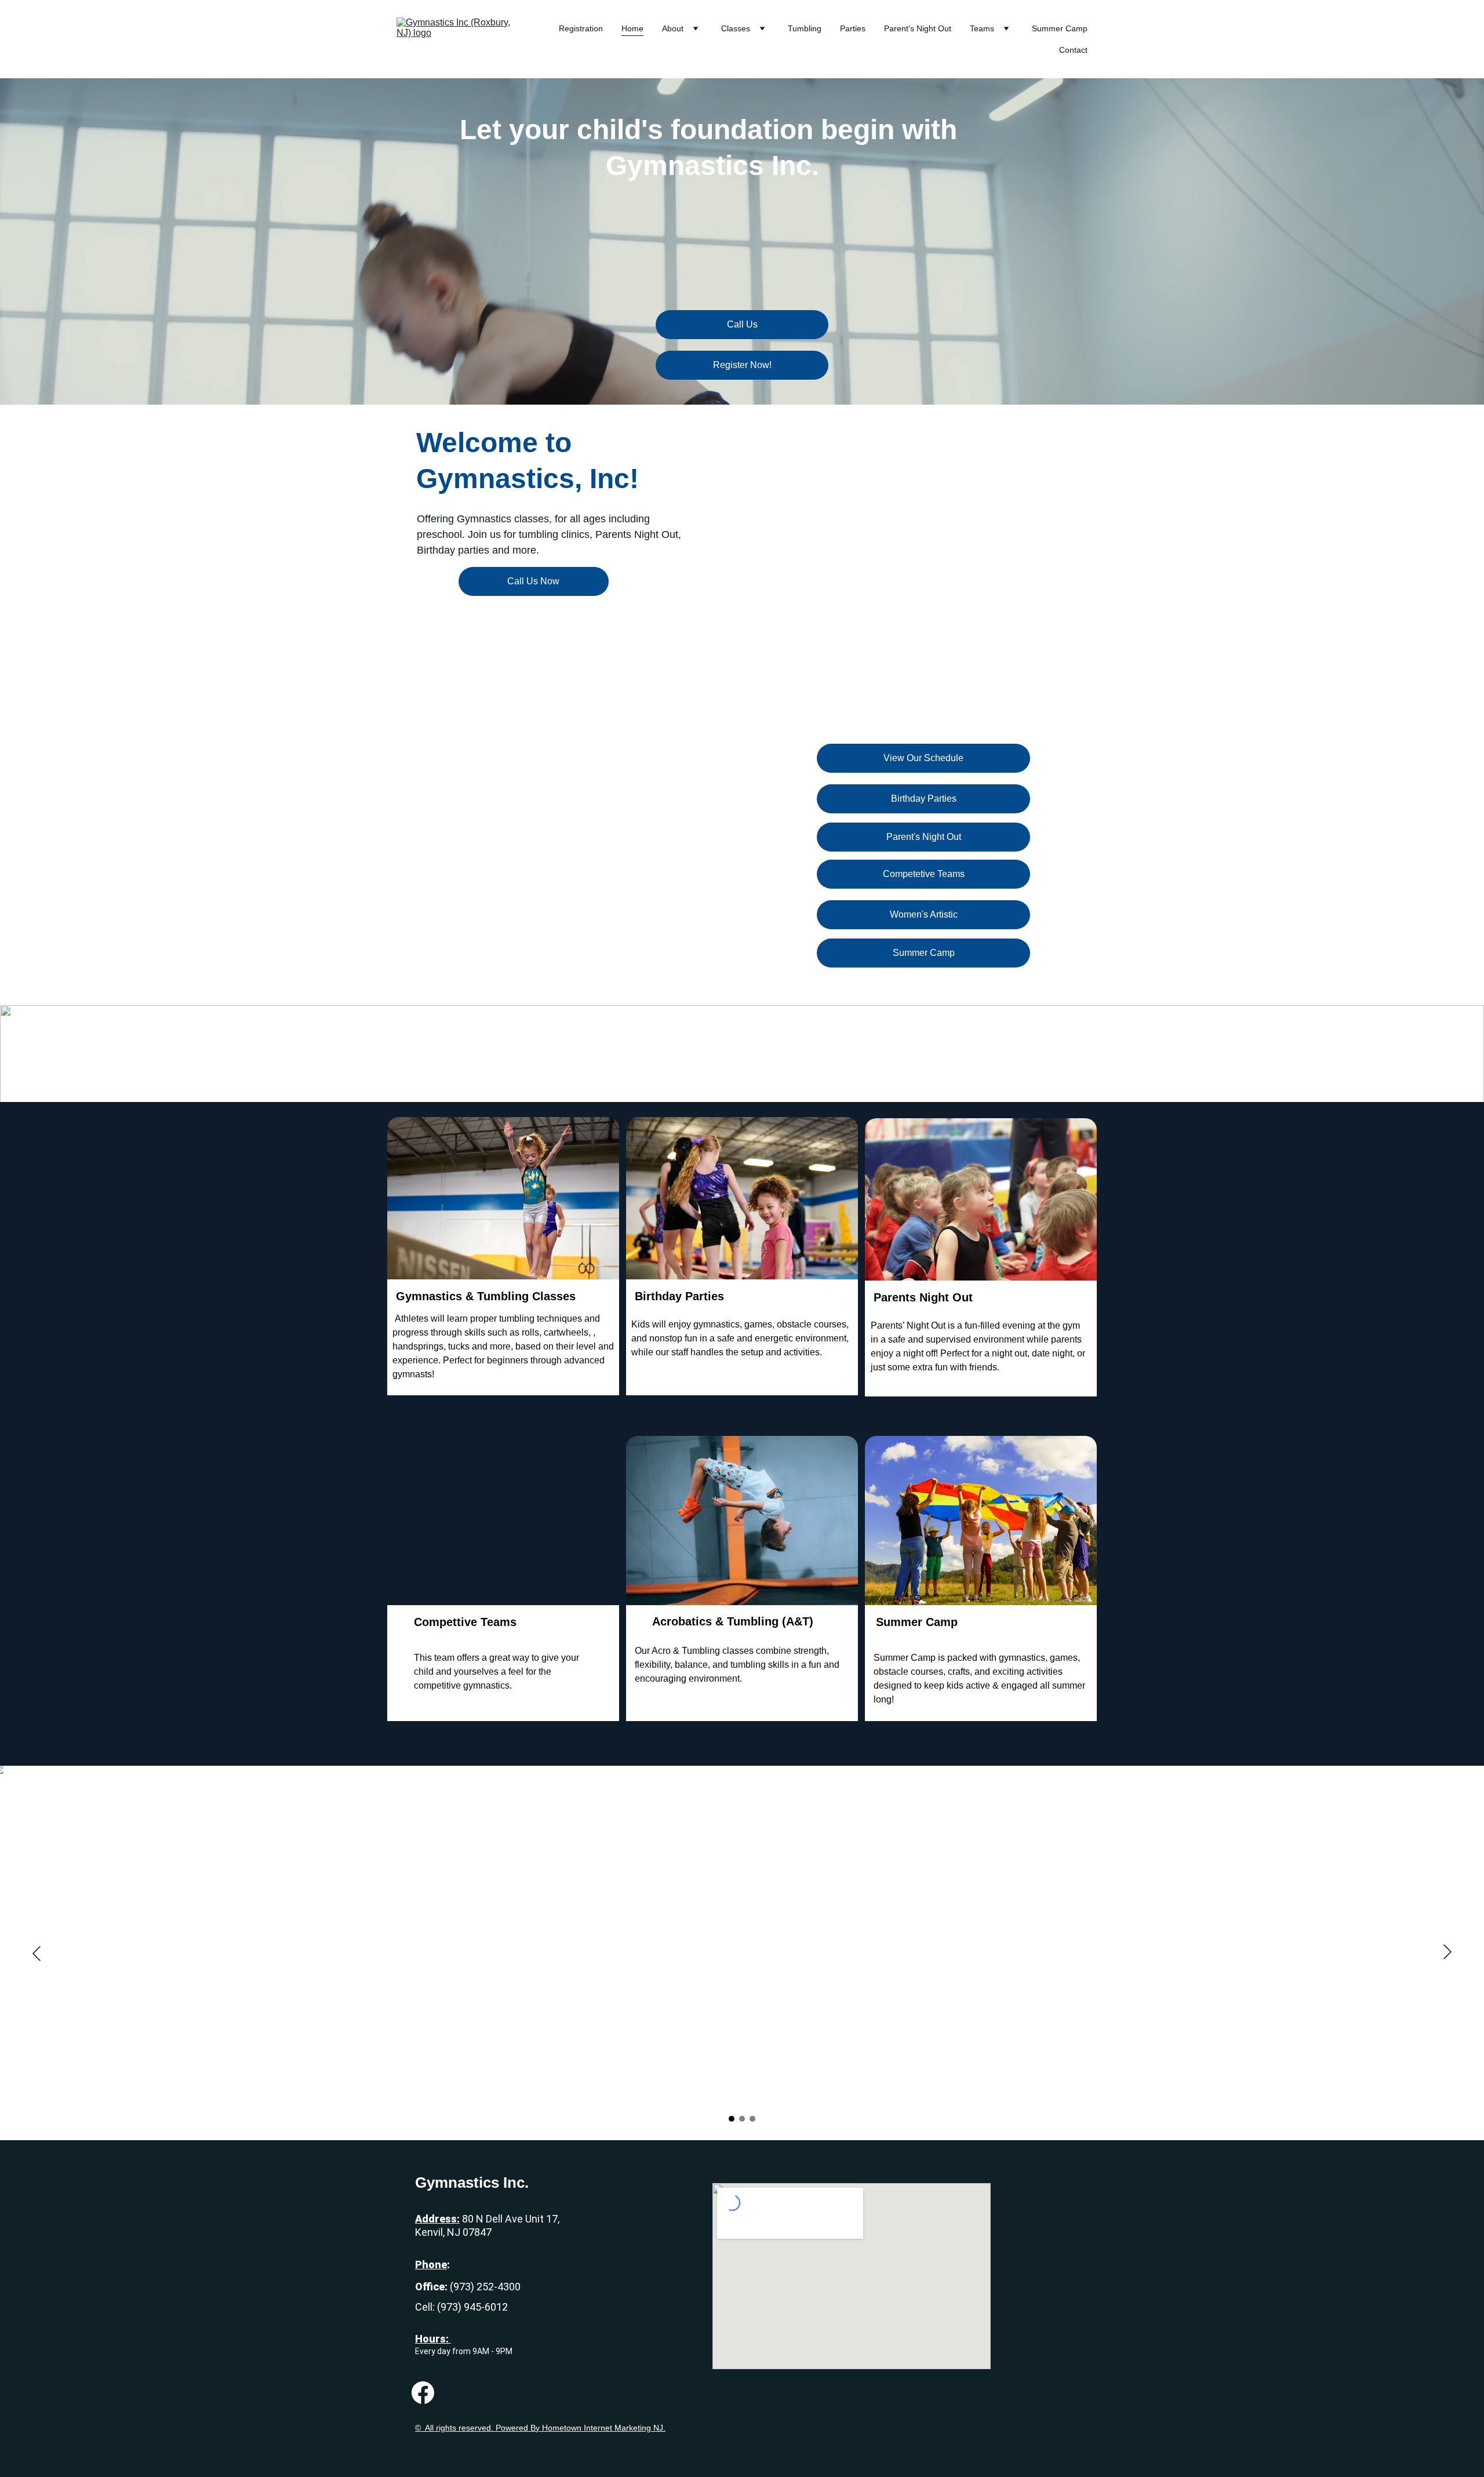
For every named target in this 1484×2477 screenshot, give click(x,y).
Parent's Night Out (918, 28)
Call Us (742, 324)
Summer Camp (1060, 28)
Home (632, 28)
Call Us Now (533, 581)
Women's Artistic (924, 914)
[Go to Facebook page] (423, 2393)
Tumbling (805, 28)
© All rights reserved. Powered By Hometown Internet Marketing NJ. (540, 2428)
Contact (1073, 50)
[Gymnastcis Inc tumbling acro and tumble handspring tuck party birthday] (503, 1573)
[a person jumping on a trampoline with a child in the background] (503, 1208)
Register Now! (742, 365)
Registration (581, 28)
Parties (853, 28)
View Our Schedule (923, 758)
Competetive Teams (924, 874)
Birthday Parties (924, 799)
